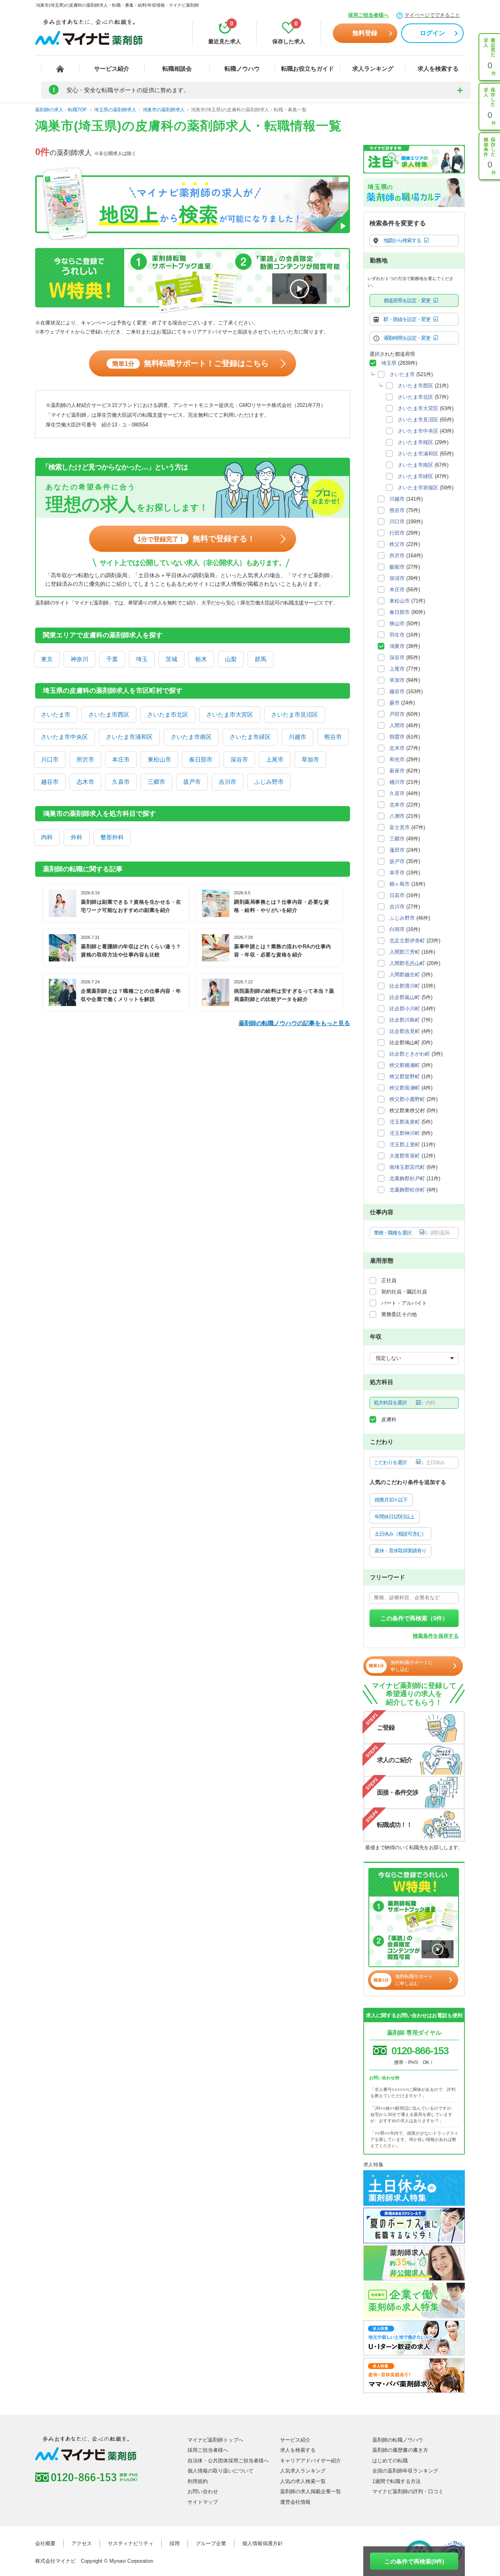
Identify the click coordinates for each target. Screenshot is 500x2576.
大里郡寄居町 (405, 1156)
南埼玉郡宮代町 (407, 1167)
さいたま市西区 (109, 714)
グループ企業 (211, 2543)
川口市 (50, 759)
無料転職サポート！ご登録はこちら (190, 363)
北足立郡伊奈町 (407, 941)
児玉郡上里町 (405, 1144)
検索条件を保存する (436, 1636)
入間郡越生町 (405, 975)
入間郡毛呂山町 (407, 963)
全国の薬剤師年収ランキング (405, 2471)
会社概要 (45, 2543)
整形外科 (112, 837)
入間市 (397, 725)
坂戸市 (192, 782)
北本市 (397, 805)
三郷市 (156, 782)
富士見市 (400, 827)
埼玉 (142, 659)
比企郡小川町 (405, 1009)
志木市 (85, 782)
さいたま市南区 (191, 737)
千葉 (112, 659)
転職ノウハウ (242, 69)
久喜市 (121, 782)
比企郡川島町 (405, 1020)
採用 (175, 2543)
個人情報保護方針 (262, 2543)
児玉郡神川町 (405, 1133)
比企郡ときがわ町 (410, 1054)
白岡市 (397, 929)
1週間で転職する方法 (396, 2481)
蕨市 (395, 703)
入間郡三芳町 (405, 952)
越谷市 (50, 782)
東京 (47, 659)
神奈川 (79, 659)
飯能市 (397, 567)
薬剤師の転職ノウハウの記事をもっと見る (294, 1023)
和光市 (397, 759)
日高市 (397, 895)
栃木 (201, 659)
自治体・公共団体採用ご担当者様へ (228, 2461)
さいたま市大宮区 (230, 714)
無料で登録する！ (196, 539)
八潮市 (397, 816)
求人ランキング (373, 69)
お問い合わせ (203, 2491)
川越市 (297, 737)
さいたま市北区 (168, 714)
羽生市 (397, 635)
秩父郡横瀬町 (405, 1065)
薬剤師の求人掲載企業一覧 (311, 2491)
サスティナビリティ (131, 2543)
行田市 (397, 533)
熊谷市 (333, 737)
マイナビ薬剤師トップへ (215, 2440)
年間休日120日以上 (395, 1517)
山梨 (231, 659)
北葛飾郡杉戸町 (407, 1178)
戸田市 (397, 714)
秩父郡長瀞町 (405, 1088)
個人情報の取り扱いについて (221, 2471)
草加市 (310, 759)
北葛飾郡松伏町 (407, 1190)
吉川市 (228, 782)
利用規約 (198, 2481)
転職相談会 (177, 69)
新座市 (397, 771)
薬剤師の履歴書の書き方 (400, 2450)
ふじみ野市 (269, 782)
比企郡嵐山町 (405, 997)
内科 (47, 837)
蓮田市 (397, 850)
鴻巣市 (397, 646)
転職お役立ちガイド (308, 69)
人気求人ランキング (303, 2471)
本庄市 (121, 759)
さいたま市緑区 (250, 737)
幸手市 (397, 873)
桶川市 (397, 782)
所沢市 (85, 759)
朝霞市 (397, 737)
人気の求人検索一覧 (303, 2481)
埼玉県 (389, 363)
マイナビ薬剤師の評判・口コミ (408, 2491)
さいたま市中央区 (64, 737)
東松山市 (159, 759)
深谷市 (239, 759)
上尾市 (275, 759)
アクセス (82, 2543)
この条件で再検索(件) (414, 2561)
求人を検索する (438, 69)
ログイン (432, 33)
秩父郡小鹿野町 (407, 1099)
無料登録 (365, 33)
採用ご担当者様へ (368, 15)
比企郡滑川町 (405, 986)
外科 (77, 837)
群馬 (261, 659)
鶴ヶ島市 (400, 884)
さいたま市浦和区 (129, 737)
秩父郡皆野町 (405, 1077)
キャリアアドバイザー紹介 (311, 2461)
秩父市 (397, 544)
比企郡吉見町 (405, 1031)
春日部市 (201, 759)
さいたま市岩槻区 (418, 488)
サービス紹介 (112, 69)
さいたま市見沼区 (295, 714)
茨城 (171, 659)
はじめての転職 (390, 2461)
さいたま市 (56, 714)
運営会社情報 (295, 2502)
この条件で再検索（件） (414, 1618)
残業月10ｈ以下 (391, 1500)
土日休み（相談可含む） (400, 1534)
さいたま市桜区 (415, 442)
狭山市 (397, 623)
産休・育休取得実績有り (400, 1551)
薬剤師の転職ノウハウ (398, 2440)
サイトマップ (203, 2502)
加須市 (397, 578)
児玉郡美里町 (405, 1122)
